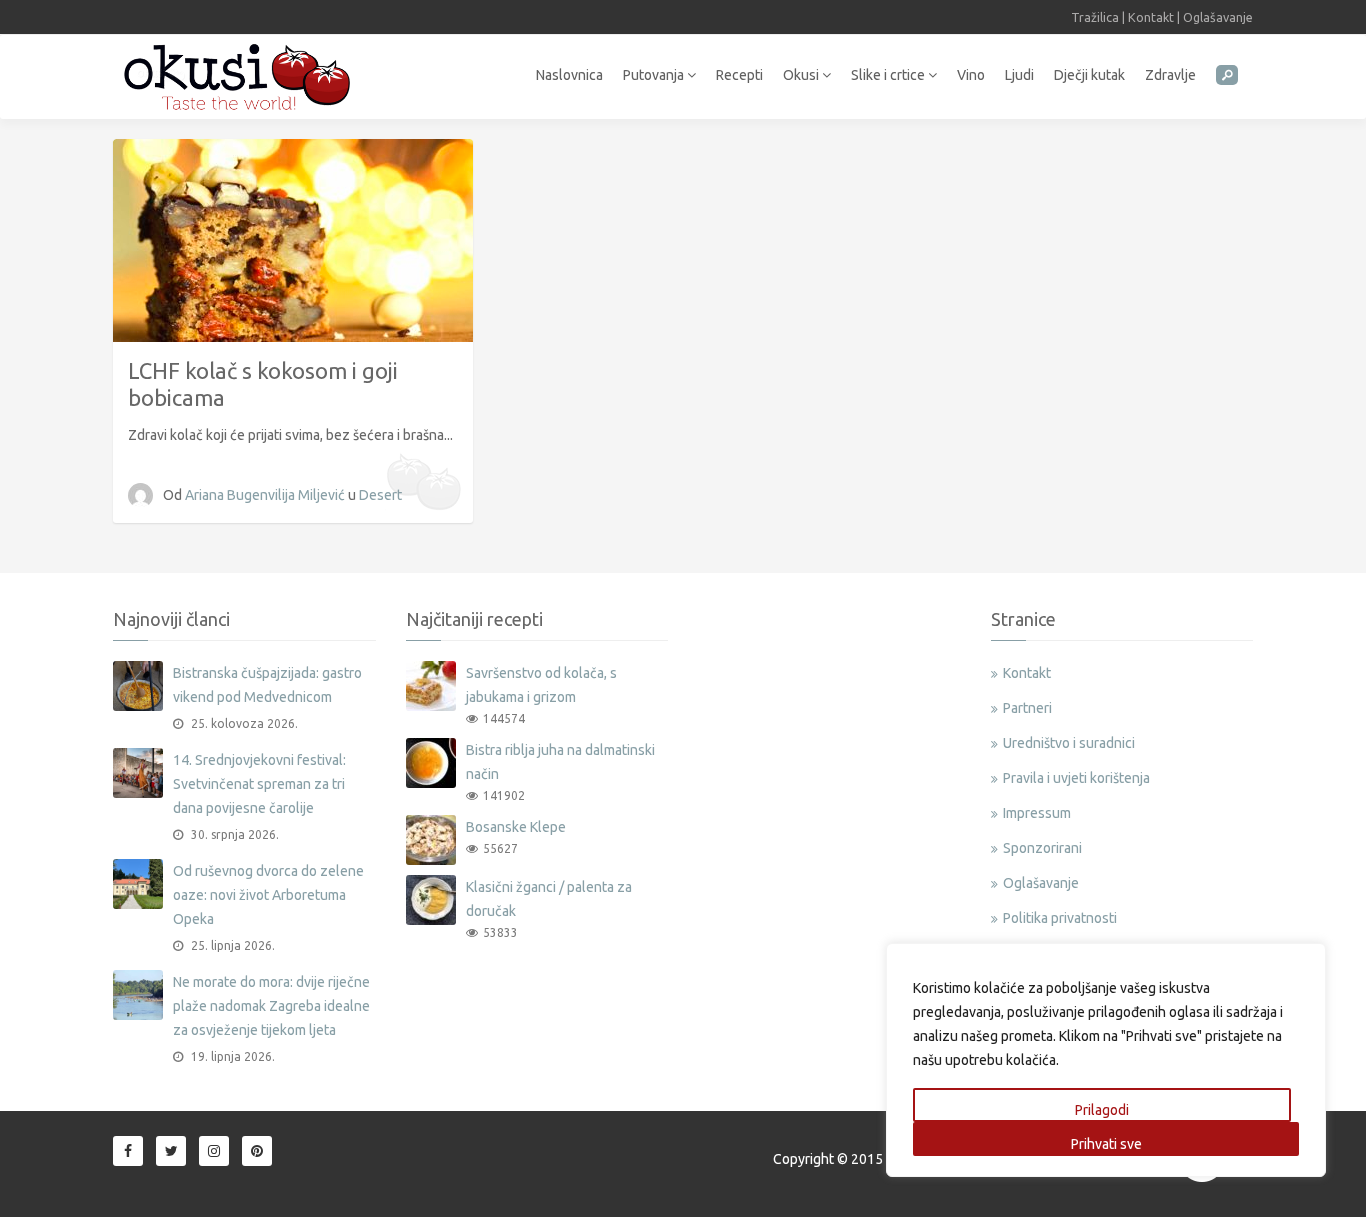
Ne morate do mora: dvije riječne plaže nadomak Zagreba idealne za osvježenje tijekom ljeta (271, 1006)
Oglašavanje (1218, 17)
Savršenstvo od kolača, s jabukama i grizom (541, 685)
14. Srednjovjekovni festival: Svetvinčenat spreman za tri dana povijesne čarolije (259, 784)
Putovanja (655, 75)
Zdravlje (1170, 75)
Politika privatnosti (1060, 918)
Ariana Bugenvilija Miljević (266, 495)
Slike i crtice (889, 75)
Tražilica (1095, 17)
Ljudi (1019, 75)
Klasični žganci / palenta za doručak (549, 899)
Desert (380, 495)
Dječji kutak (1089, 75)
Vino (971, 75)
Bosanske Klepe (516, 827)
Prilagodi (1102, 1110)
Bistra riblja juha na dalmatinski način (560, 762)
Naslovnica (569, 75)
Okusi (802, 75)
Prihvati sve (1106, 1144)
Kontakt (1151, 17)
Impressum (1037, 813)
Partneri (1027, 708)
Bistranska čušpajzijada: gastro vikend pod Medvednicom (267, 685)
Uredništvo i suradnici (1069, 743)
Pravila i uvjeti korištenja (1076, 778)
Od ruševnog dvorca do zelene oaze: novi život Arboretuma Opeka (268, 895)
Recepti (739, 75)
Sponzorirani (1042, 848)
